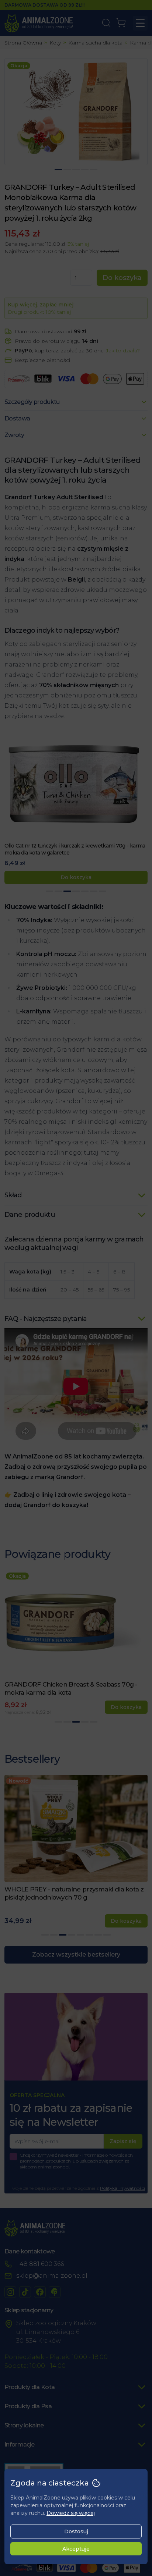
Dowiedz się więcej (71, 2513)
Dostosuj (76, 2531)
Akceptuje (76, 2549)
